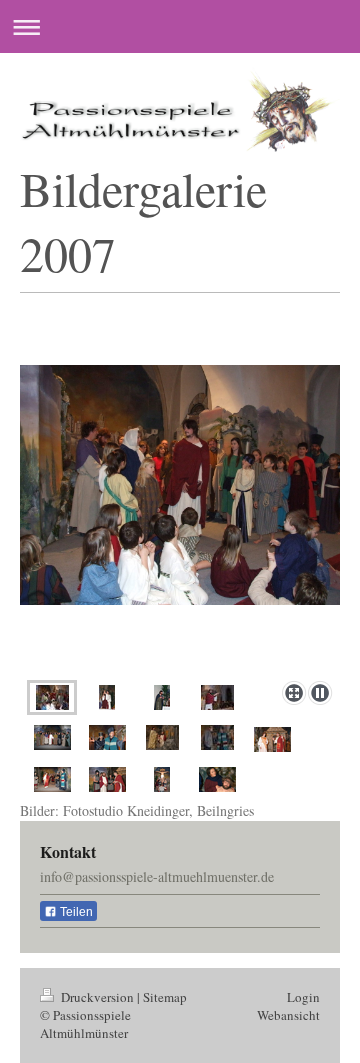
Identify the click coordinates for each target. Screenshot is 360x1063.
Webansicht (288, 1015)
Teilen (75, 912)
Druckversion (97, 997)
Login (303, 997)
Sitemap (165, 997)
